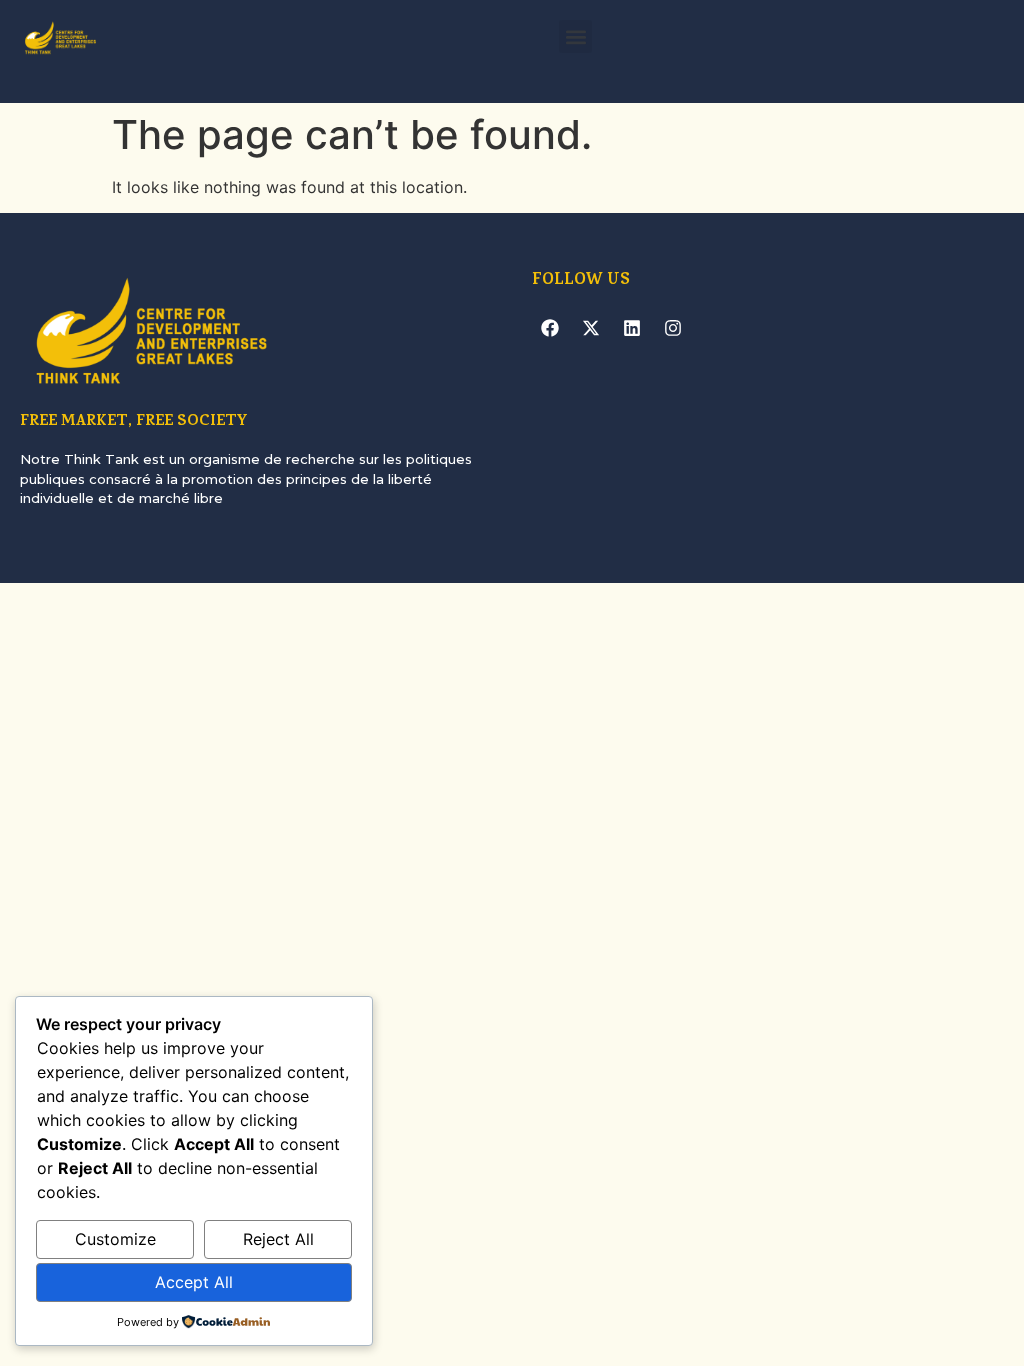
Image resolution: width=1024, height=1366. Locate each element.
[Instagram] (673, 328)
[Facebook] (550, 328)
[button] (575, 36)
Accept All (194, 1282)
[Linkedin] (632, 328)
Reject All (278, 1239)
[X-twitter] (591, 328)
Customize (115, 1239)
